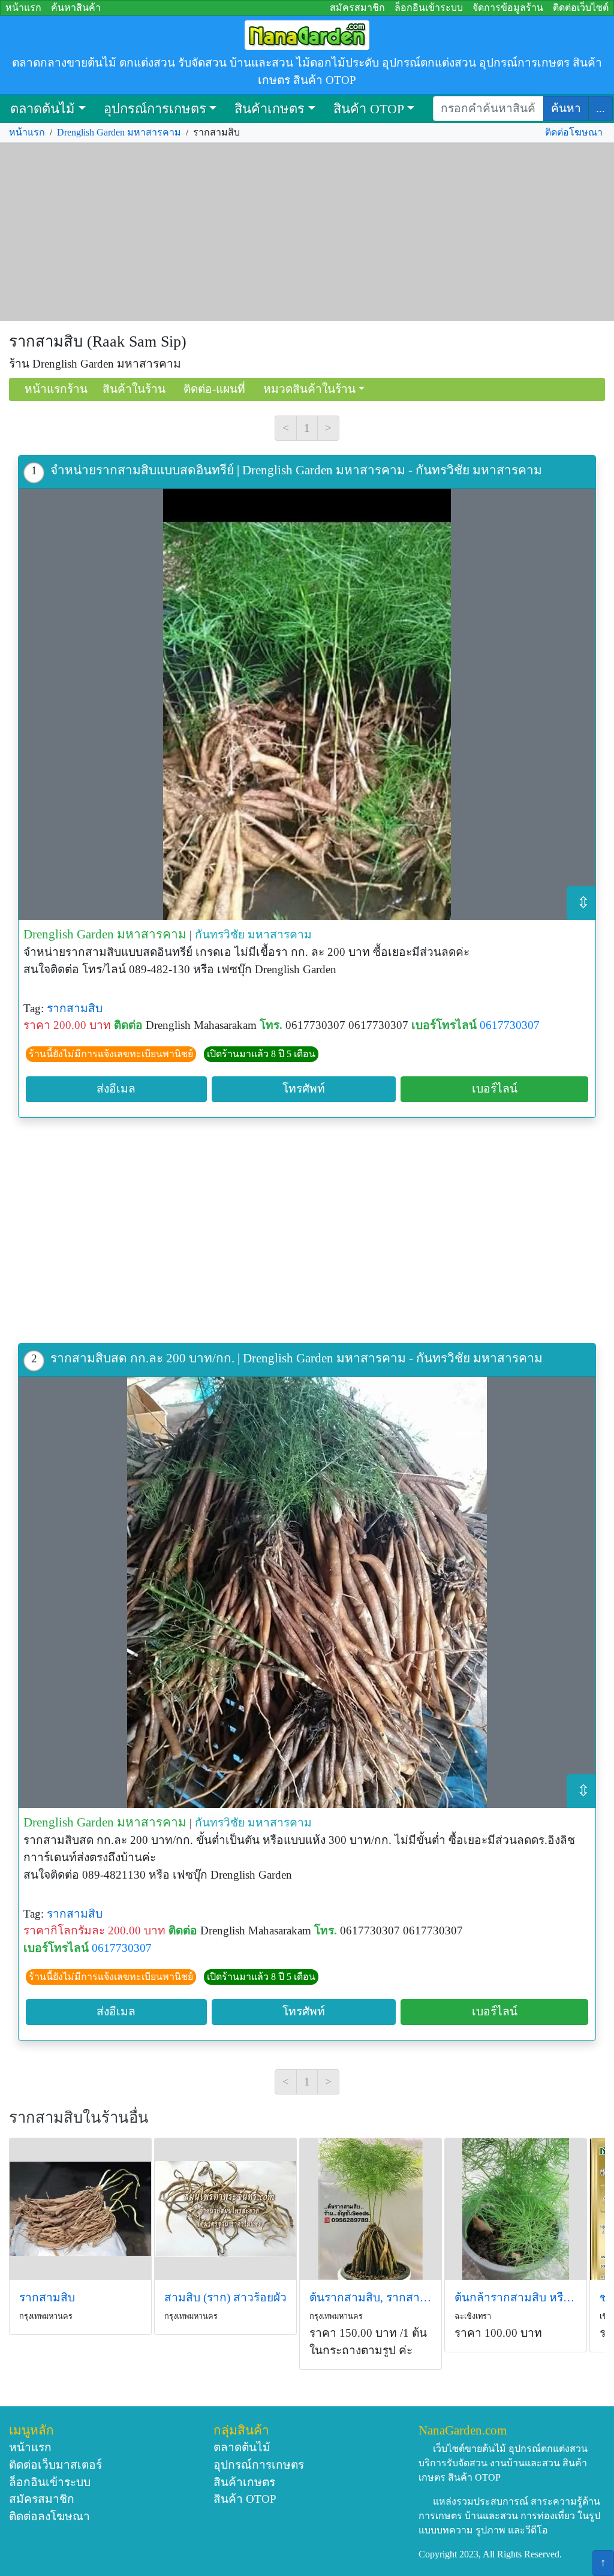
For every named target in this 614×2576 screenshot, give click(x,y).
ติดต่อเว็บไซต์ (581, 7)
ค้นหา (566, 108)
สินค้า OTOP (369, 109)
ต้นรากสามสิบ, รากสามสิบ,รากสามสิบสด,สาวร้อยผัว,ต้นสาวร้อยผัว (371, 2297)
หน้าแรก (23, 7)
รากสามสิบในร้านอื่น (79, 2118)
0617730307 (510, 1025)
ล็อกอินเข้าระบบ (429, 7)
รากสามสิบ (75, 1008)
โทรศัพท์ (304, 1089)
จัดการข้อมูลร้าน (508, 7)
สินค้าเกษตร (270, 109)
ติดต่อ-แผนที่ (214, 389)
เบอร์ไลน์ (495, 1089)
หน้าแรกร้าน (56, 389)
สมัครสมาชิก (357, 7)
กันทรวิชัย (220, 935)
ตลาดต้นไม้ (43, 109)
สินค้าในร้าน (134, 389)
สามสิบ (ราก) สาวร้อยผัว (225, 2297)
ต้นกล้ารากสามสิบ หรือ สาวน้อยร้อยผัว (516, 2297)
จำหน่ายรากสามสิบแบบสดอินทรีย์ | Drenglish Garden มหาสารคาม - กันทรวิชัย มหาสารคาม (296, 470)
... (601, 108)
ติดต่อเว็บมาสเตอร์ (55, 2465)
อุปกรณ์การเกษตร (155, 109)
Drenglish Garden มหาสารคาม (119, 132)
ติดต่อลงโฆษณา (49, 2516)
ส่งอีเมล (116, 1089)
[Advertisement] (307, 232)
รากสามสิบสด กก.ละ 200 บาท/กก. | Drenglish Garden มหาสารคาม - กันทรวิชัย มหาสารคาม (297, 1358)
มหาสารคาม (280, 935)
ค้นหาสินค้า (76, 7)
